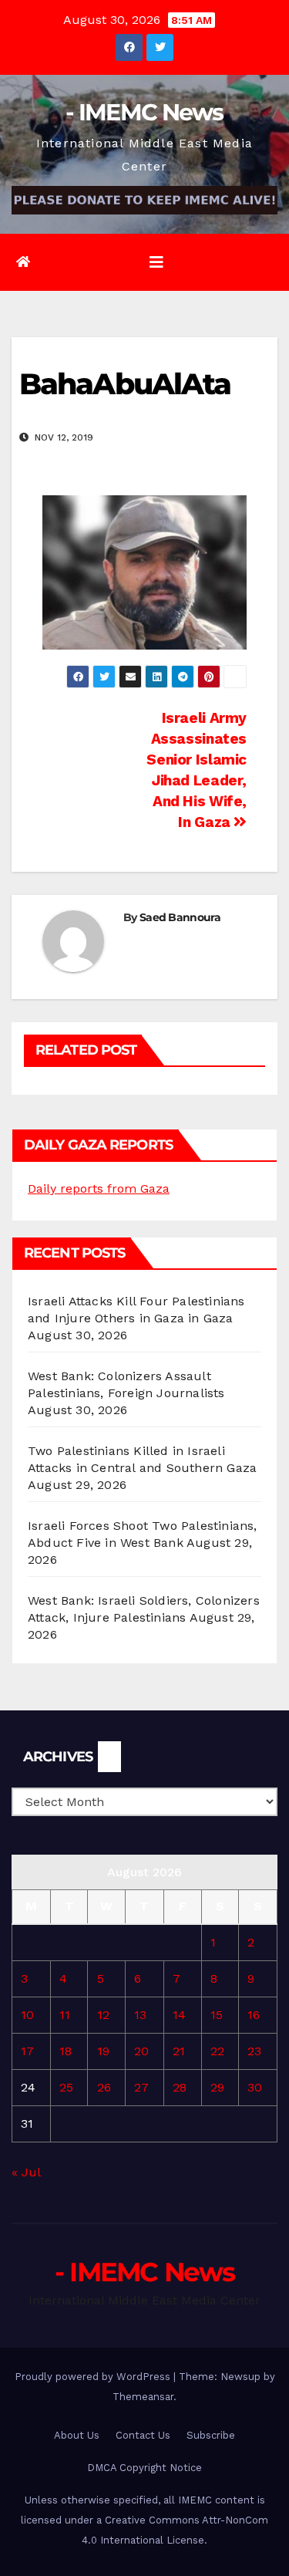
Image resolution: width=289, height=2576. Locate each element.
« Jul (26, 2172)
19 (103, 2051)
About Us (77, 2435)
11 (65, 2015)
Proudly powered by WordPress (94, 2377)
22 (217, 2051)
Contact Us (143, 2435)
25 (66, 2087)
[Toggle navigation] (156, 262)
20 (141, 2051)
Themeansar (143, 2397)
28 (180, 2087)
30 (255, 2087)
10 (27, 2015)
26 (104, 2087)
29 (217, 2087)
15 (217, 2015)
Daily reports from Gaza (99, 1188)
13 (140, 2015)
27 (141, 2087)
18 (66, 2051)
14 (179, 2015)
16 (254, 2015)
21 (179, 2051)
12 (103, 2015)
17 (27, 2051)
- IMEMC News (144, 112)
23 (254, 2051)
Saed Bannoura (180, 917)
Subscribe (211, 2435)
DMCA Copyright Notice (144, 2468)
